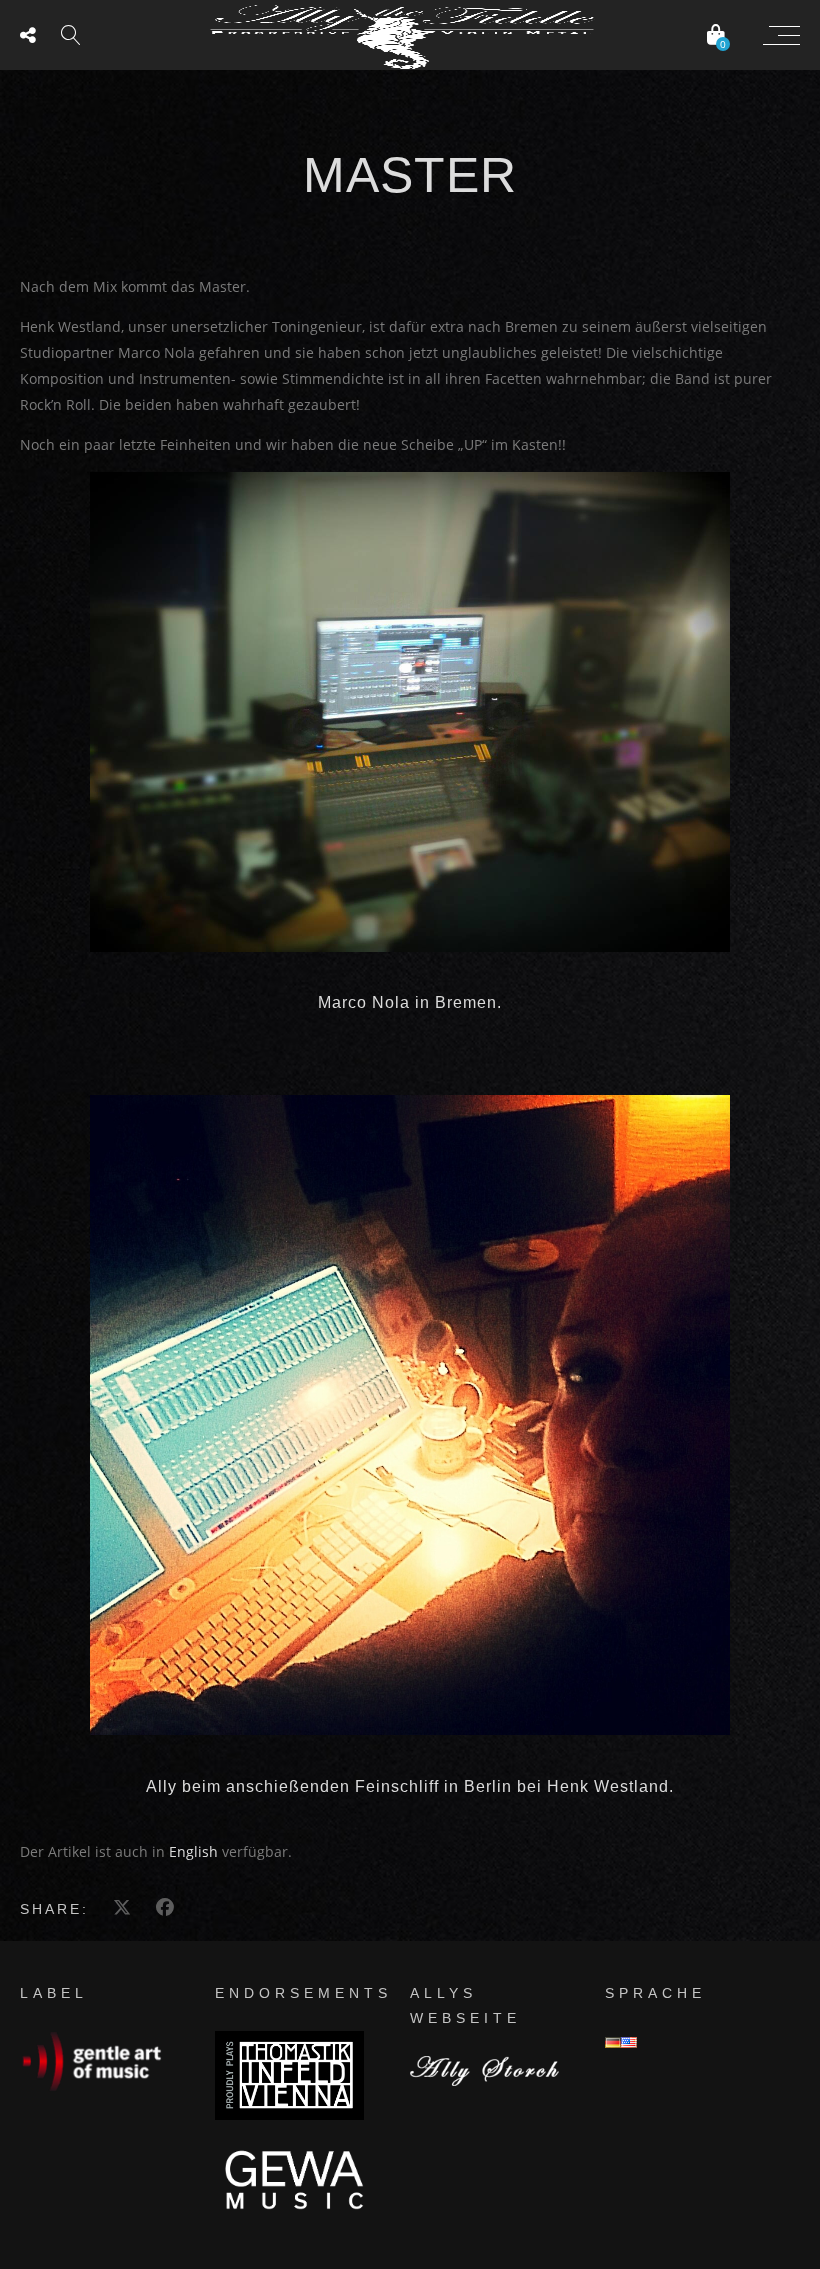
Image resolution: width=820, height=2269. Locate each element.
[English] (629, 2042)
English (193, 1851)
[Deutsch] (613, 2042)
